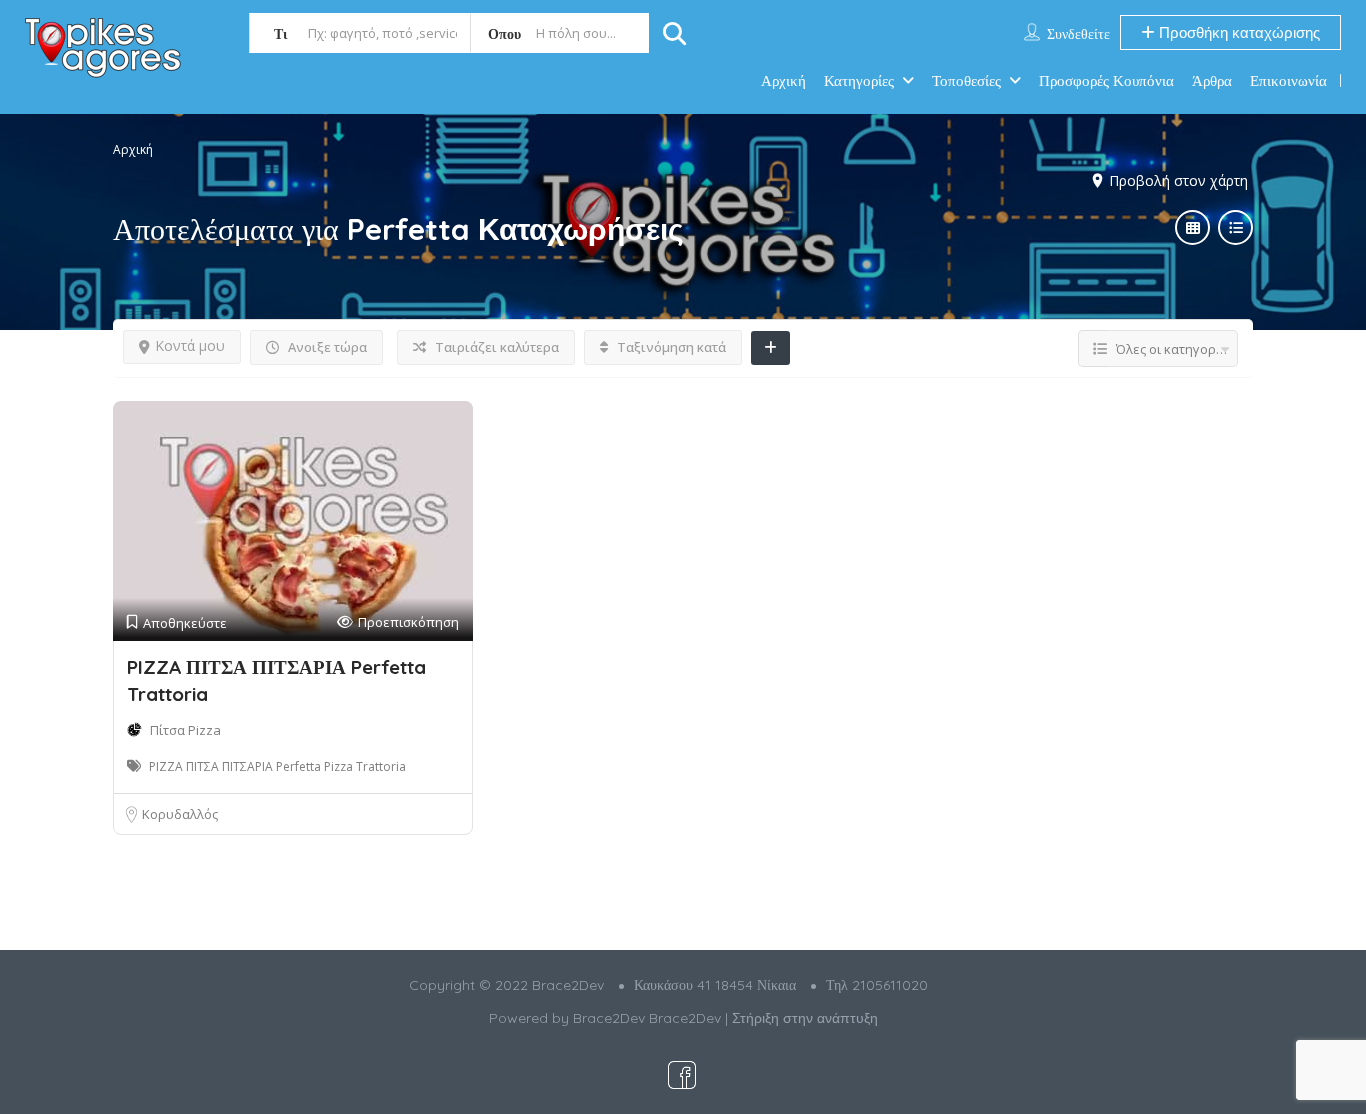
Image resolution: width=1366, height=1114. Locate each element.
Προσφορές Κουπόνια (1106, 80)
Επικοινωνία (1288, 80)
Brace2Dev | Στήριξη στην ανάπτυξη (763, 1018)
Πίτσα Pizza (185, 730)
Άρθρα (1212, 80)
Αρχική (783, 80)
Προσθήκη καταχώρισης (1237, 32)
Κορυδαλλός (180, 814)
